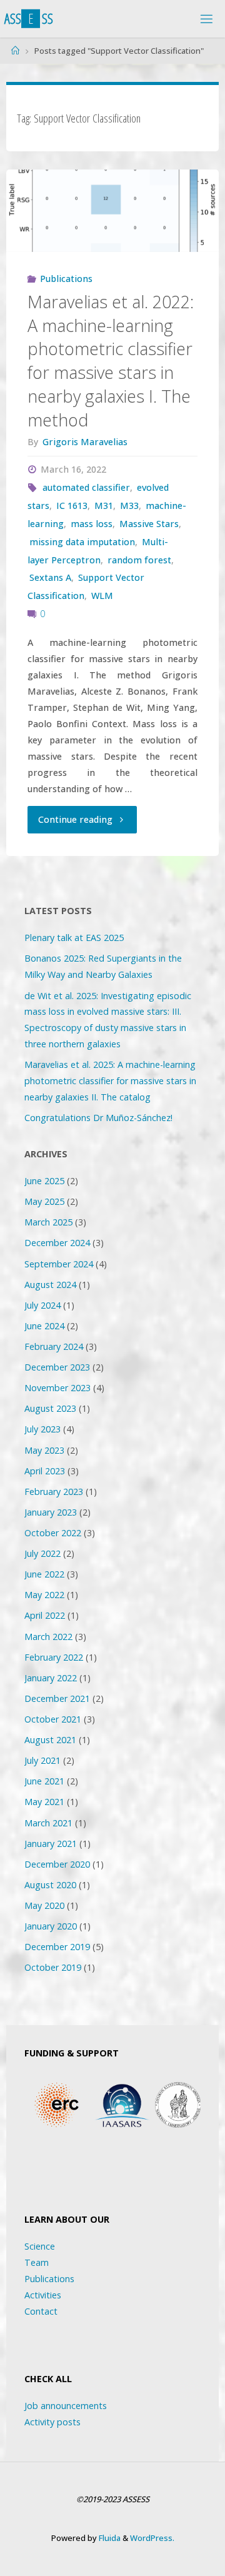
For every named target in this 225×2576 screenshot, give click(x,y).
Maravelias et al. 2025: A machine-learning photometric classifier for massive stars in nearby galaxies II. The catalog (110, 1081)
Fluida (109, 2538)
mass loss (92, 524)
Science (40, 2246)
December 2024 (57, 1243)
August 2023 (50, 1408)
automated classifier (86, 487)
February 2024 (54, 1346)
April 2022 (45, 1615)
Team (37, 2262)
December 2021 (57, 1698)
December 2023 (57, 1367)
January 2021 (51, 1844)
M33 (129, 506)
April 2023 (45, 1471)
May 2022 (44, 1595)
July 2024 (42, 1305)
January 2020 (51, 1926)
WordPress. (152, 2538)
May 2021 (44, 1802)
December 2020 (57, 1864)
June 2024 (44, 1326)
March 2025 (48, 1222)
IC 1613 (72, 506)
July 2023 (42, 1429)
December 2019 (57, 1947)
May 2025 (44, 1201)
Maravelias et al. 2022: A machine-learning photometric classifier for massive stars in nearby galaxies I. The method (111, 361)
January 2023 (51, 1512)
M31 (104, 506)
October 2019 (53, 1967)
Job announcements (66, 2406)
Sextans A (50, 577)
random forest (139, 560)
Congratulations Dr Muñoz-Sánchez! (98, 1118)
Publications (66, 279)
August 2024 (50, 1285)
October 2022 (53, 1533)
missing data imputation (82, 542)
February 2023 (54, 1492)
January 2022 (51, 1678)
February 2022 (54, 1657)
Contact (41, 2311)
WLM (102, 596)
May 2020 (44, 1905)
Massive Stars (149, 524)
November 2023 (57, 1388)
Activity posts (52, 2422)
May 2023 (44, 1450)
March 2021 (48, 1823)
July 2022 (42, 1553)
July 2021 (42, 1760)
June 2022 (44, 1574)
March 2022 (48, 1637)
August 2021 (50, 1740)
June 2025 (44, 1181)
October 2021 (53, 1719)
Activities (43, 2295)
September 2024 (59, 1264)
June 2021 (44, 1781)
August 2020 (50, 1885)
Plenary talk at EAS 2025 (74, 938)
